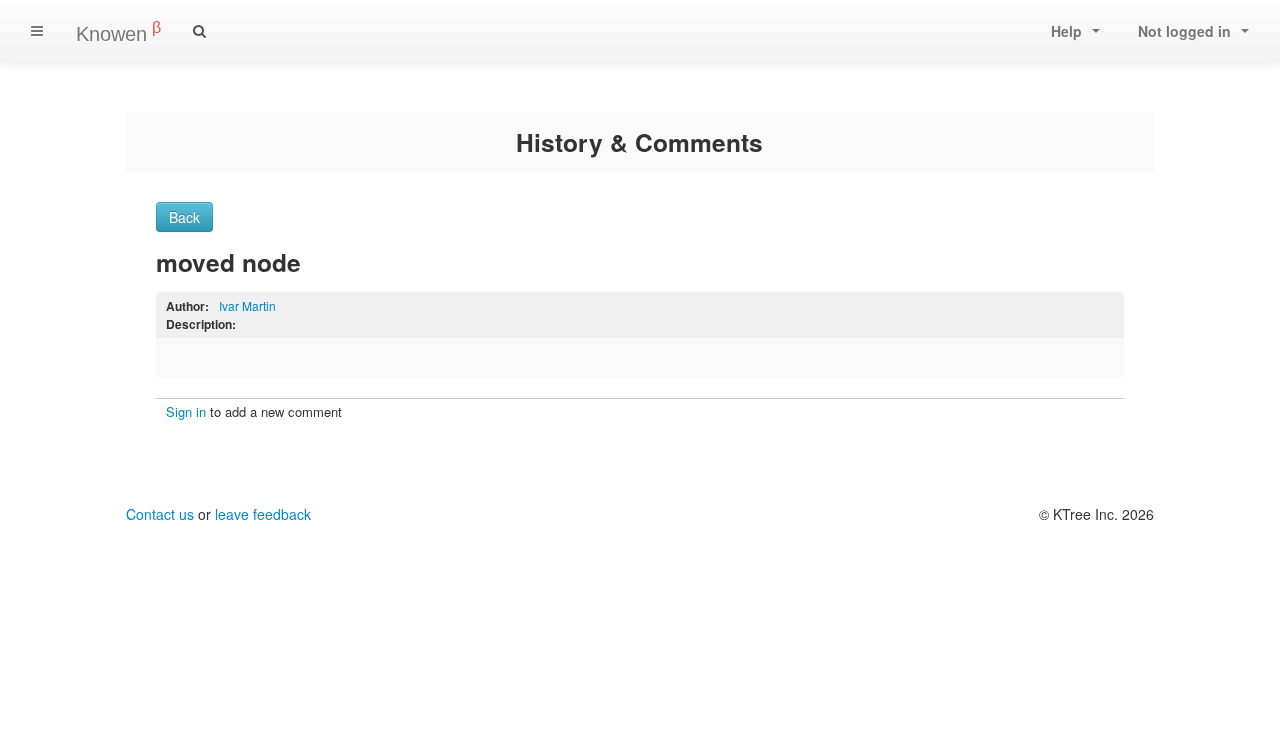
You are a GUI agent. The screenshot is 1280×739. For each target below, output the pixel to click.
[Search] (199, 31)
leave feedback (263, 514)
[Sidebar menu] (37, 31)
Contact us (160, 514)
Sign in (186, 411)
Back (184, 217)
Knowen (118, 32)
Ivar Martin (247, 305)
